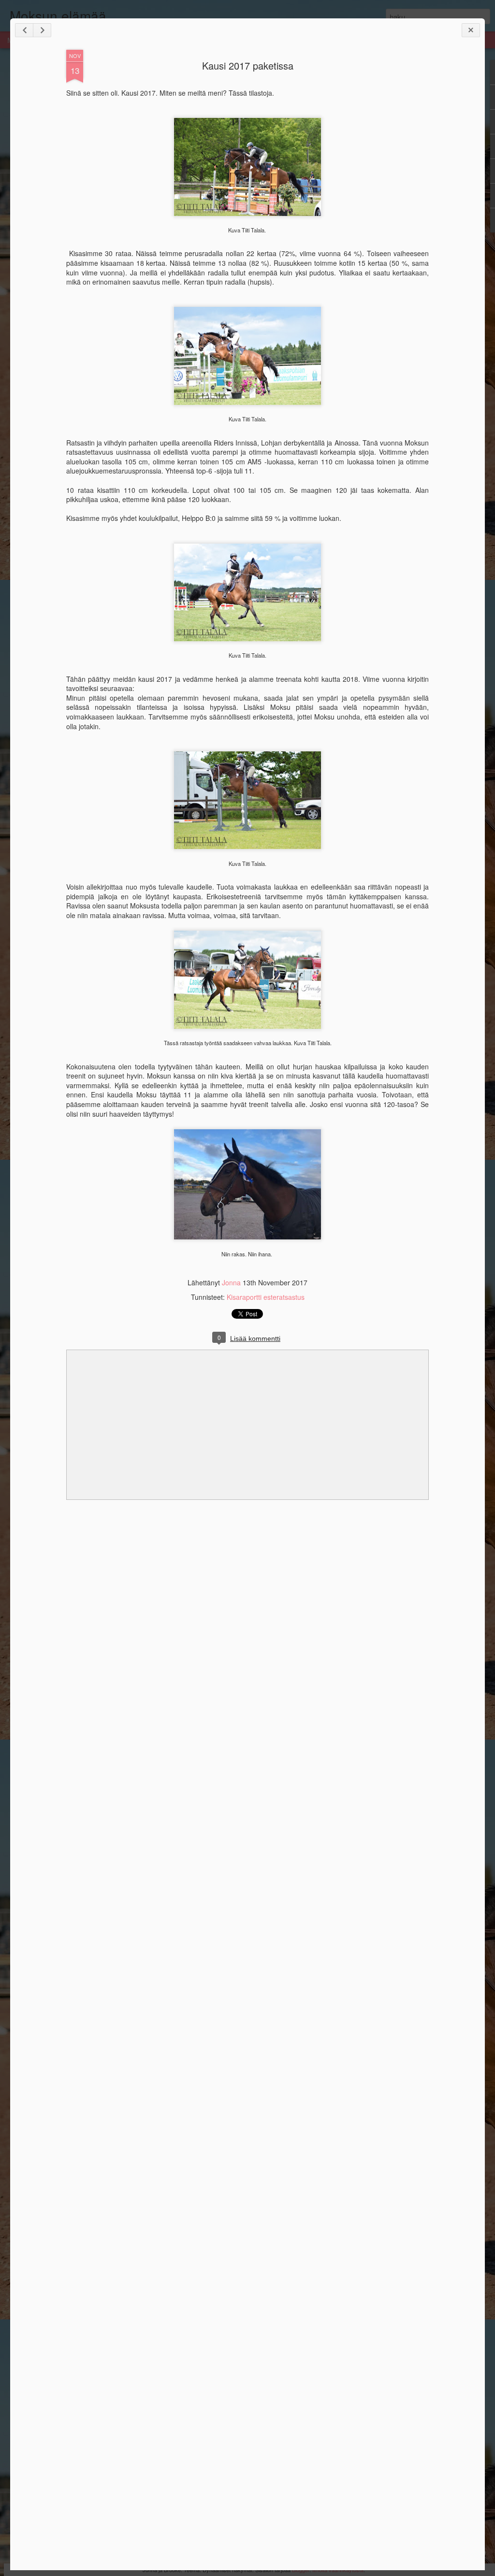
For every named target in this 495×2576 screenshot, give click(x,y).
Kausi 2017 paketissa (248, 65)
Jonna (232, 1282)
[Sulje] (471, 30)
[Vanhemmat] (42, 30)
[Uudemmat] (24, 30)
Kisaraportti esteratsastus (266, 1297)
